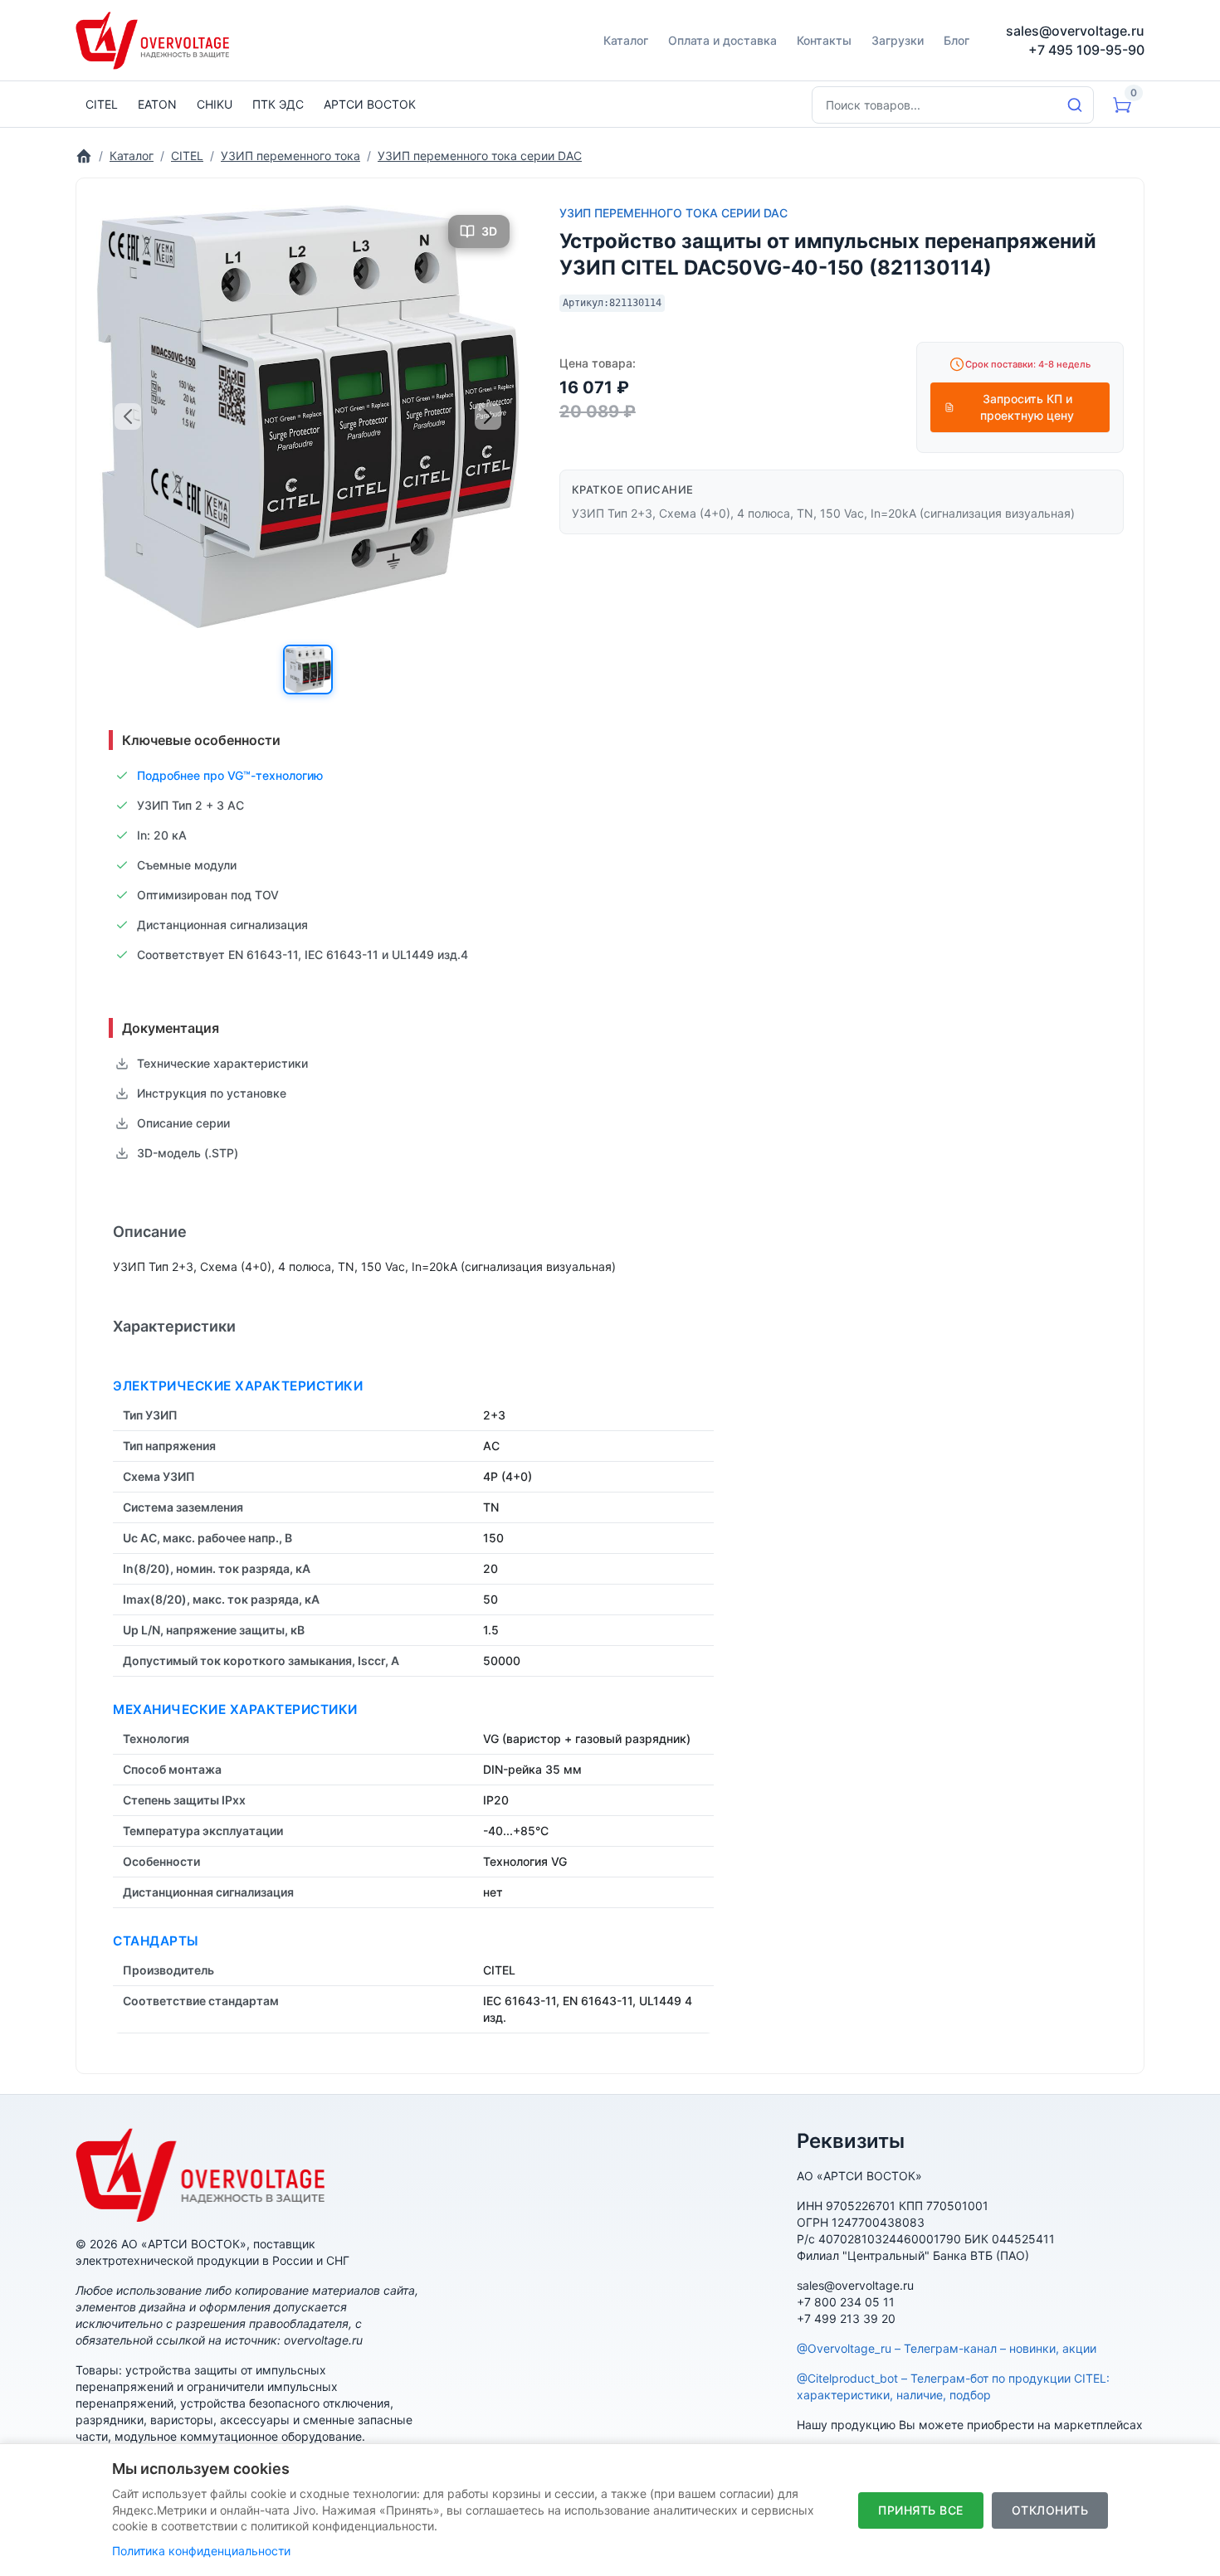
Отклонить (1050, 2510)
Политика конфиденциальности (201, 2551)
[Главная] (84, 156)
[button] (308, 670)
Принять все (921, 2510)
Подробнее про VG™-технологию (230, 775)
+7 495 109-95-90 (1086, 50)
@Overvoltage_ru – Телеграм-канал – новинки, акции (947, 2348)
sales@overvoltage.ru (1075, 31)
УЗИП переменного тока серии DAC (673, 213)
